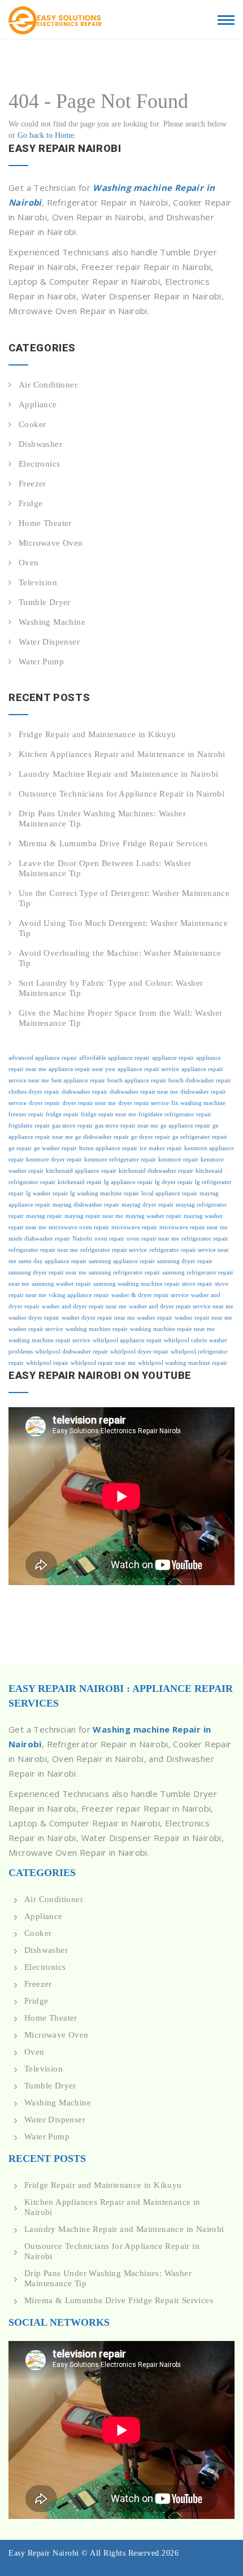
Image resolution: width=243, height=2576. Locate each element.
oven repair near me (153, 1239)
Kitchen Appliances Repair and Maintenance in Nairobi (122, 754)
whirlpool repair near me (103, 1363)
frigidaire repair (29, 1126)
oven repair (109, 1239)
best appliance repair (78, 1080)
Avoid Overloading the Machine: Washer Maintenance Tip (120, 958)
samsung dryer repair (185, 1261)
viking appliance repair (79, 1295)
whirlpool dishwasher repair (71, 1352)
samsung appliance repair (122, 1261)
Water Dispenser (49, 642)
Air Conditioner (48, 385)
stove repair (197, 1284)
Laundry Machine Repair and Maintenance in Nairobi (119, 774)
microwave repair (134, 1227)
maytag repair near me (94, 1216)
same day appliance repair (53, 1261)
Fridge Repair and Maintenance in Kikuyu (97, 734)
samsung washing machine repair (136, 1284)
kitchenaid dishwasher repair (156, 1171)
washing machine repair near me (172, 1329)
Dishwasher (40, 444)
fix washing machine (198, 1103)
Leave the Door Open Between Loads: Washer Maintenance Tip (105, 868)
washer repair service (36, 1329)
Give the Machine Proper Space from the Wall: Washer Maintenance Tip (120, 1018)
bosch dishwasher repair (200, 1080)
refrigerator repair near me (43, 1250)
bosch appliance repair (137, 1080)
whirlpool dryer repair (139, 1352)
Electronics (39, 464)
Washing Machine (52, 622)
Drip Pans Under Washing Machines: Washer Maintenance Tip (102, 819)
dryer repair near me (89, 1103)
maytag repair (44, 1216)
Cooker (32, 424)
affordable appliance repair (114, 1058)
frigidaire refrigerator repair (175, 1114)
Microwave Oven (51, 543)
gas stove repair (72, 1126)
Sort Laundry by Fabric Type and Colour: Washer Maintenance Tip (111, 988)
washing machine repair (97, 1329)
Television (38, 582)
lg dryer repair (174, 1182)
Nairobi (82, 1239)
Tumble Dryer (45, 602)
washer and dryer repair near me (84, 1306)
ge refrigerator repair (200, 1137)
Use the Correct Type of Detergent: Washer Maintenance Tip (124, 898)
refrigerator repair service (114, 1250)
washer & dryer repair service (150, 1295)
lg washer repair (47, 1193)
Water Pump (41, 662)
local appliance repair (169, 1193)
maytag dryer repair (147, 1205)
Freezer (32, 484)
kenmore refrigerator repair (120, 1159)
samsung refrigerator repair (124, 1272)
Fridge (31, 503)
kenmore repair (178, 1159)
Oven (29, 563)
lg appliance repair (128, 1182)
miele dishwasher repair (39, 1239)
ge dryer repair (151, 1137)
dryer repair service (144, 1103)
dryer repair (44, 1103)
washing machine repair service (49, 1340)
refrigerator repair (205, 1239)
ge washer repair (55, 1148)
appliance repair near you (82, 1069)
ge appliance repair (185, 1126)
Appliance (38, 404)
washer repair (155, 1318)
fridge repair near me (109, 1114)
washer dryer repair (34, 1318)
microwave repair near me (194, 1227)
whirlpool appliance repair (127, 1340)
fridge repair (62, 1114)
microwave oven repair (79, 1227)
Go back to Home (46, 135)
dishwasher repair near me (144, 1092)
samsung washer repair (61, 1284)
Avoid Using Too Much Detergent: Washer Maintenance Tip (123, 928)
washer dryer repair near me (98, 1318)
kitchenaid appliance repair (81, 1171)
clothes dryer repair (34, 1092)
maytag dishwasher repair (86, 1205)
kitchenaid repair (80, 1182)
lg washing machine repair (105, 1193)
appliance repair (173, 1058)
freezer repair (26, 1114)
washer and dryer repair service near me (181, 1306)
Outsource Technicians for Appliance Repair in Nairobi (121, 794)
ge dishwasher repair (102, 1137)
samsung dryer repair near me (47, 1272)
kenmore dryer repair (54, 1159)
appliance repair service (148, 1069)
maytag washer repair (153, 1216)
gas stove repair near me (127, 1126)
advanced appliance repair (43, 1058)
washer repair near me (203, 1318)
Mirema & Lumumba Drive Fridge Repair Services (113, 843)
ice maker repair (161, 1148)
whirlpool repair (47, 1363)
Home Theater (45, 523)
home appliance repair (108, 1148)
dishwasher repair (84, 1092)
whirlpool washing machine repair (183, 1363)
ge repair (20, 1148)
